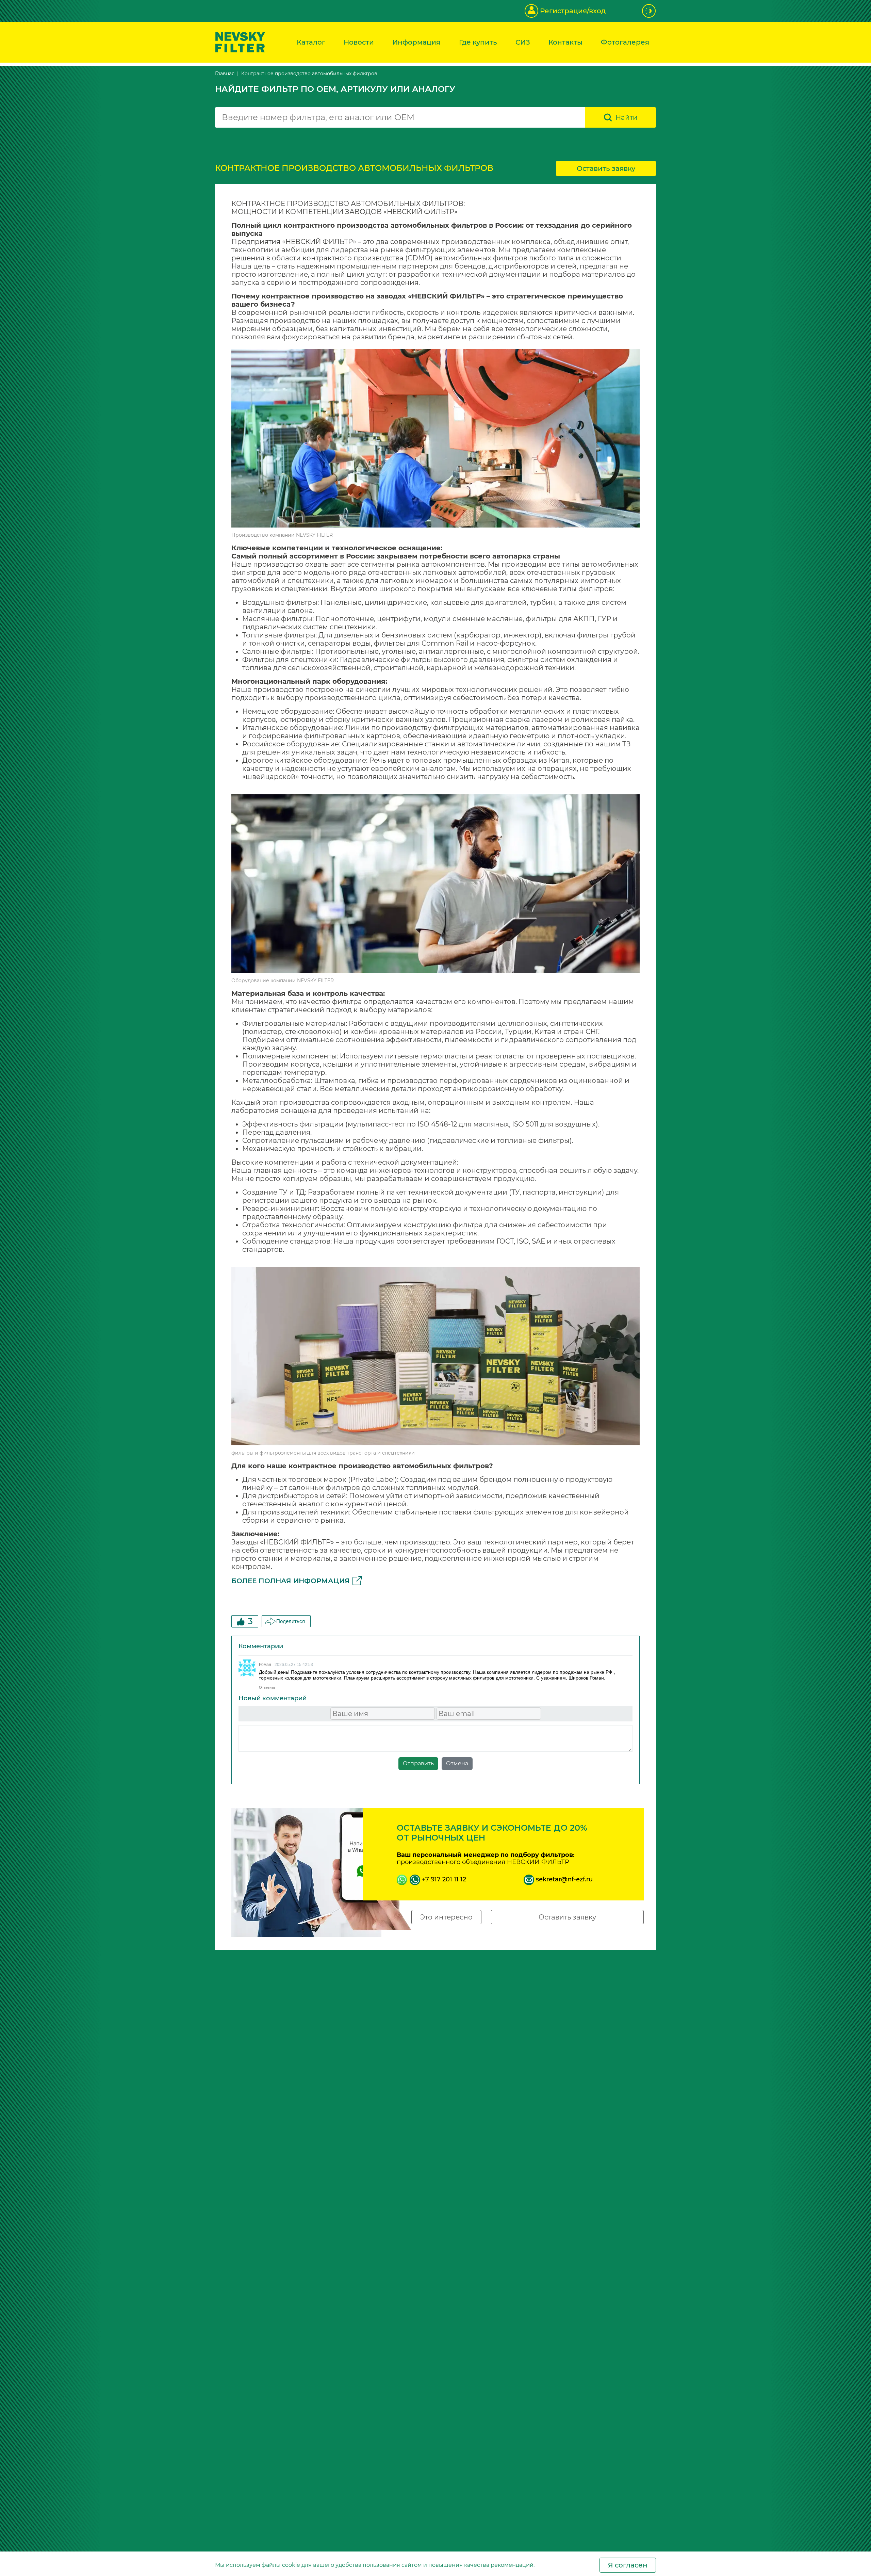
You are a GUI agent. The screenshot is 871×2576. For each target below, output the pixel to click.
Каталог (311, 42)
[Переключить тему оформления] (649, 11)
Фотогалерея (625, 42)
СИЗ (523, 42)
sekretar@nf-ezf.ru (563, 1879)
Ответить (267, 1687)
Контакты (565, 42)
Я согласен (628, 2565)
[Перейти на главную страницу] (240, 42)
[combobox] (400, 117)
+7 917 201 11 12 (443, 1879)
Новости (359, 42)
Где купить (478, 42)
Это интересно (446, 1917)
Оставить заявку (606, 168)
